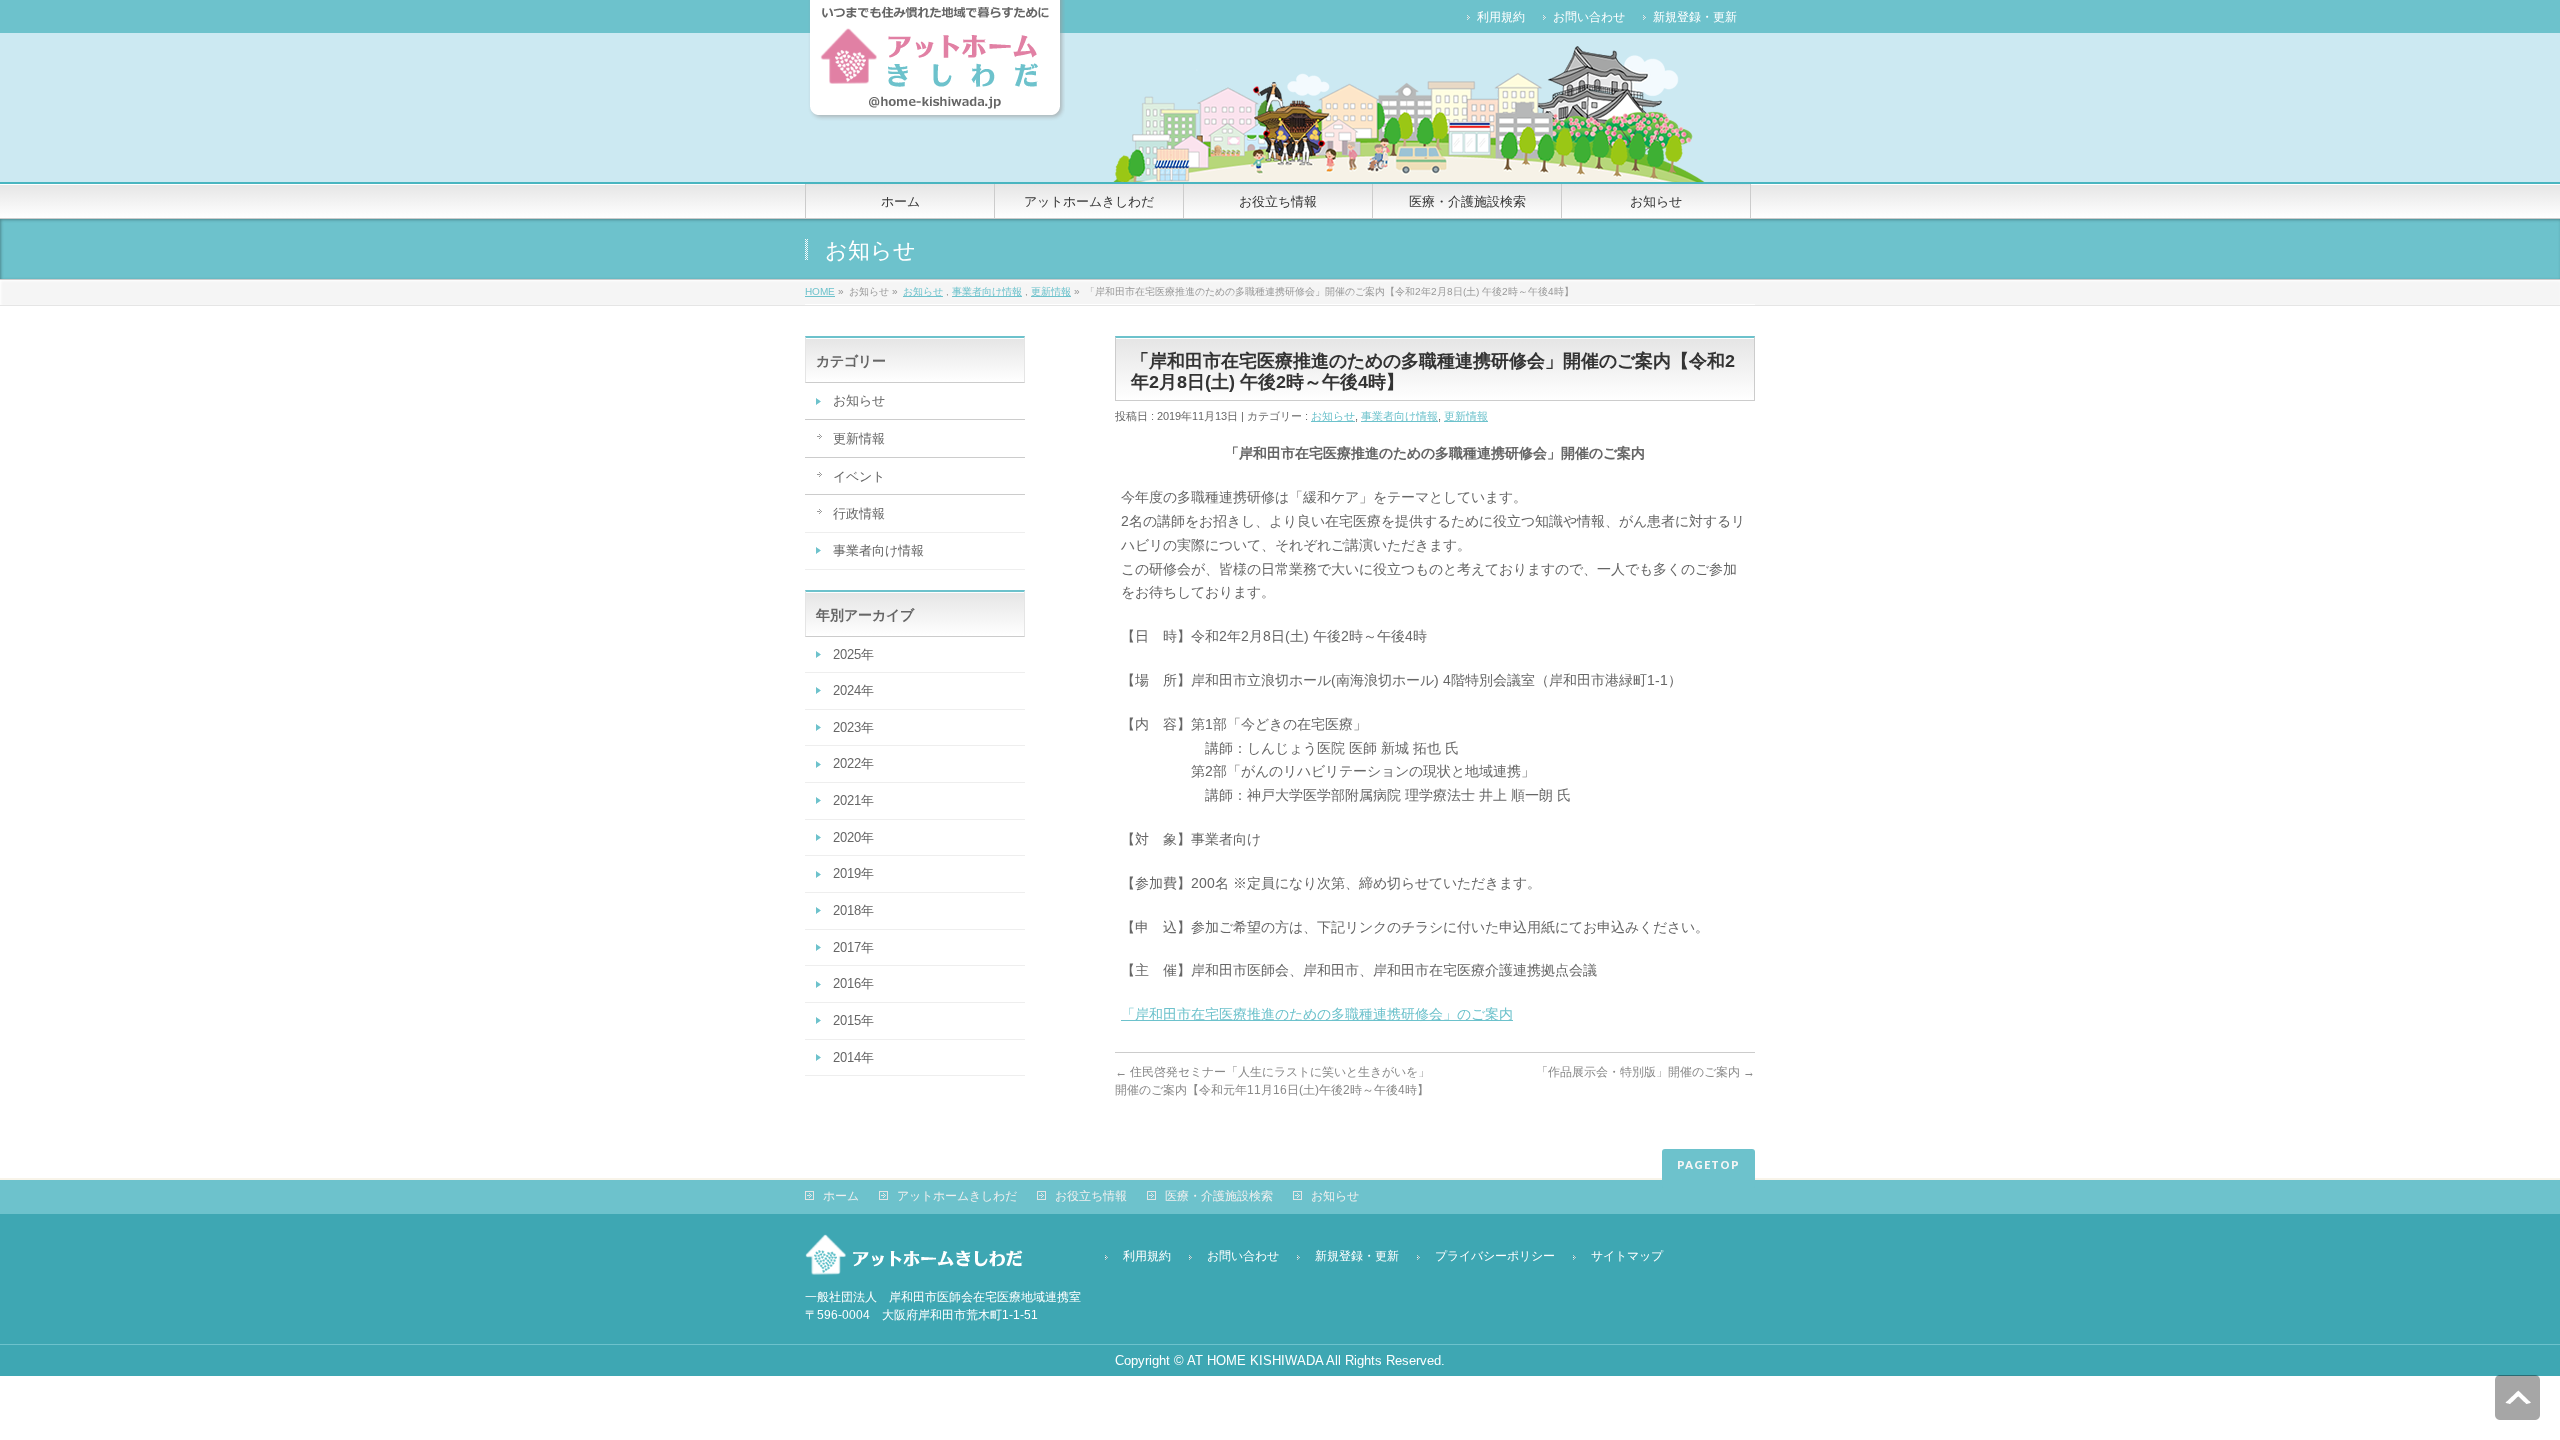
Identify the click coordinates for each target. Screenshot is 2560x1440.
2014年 (853, 1057)
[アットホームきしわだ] (935, 99)
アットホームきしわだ (957, 1196)
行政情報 (859, 513)
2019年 (853, 873)
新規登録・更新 (1695, 17)
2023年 (853, 727)
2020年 (853, 837)
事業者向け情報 (987, 291)
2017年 (853, 947)
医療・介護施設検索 (1219, 1196)
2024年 (853, 690)
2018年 (853, 910)
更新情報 (1051, 291)
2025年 (853, 654)
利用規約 (1501, 17)
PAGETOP (1708, 1164)
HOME (820, 291)
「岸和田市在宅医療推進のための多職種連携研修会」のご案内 (1317, 1014)
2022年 (853, 763)
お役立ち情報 (1091, 1196)
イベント (859, 476)
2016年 (853, 983)
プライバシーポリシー (1495, 1256)
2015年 (853, 1020)
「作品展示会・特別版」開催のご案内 (1645, 1072)
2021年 (853, 800)
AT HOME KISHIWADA (1255, 1360)
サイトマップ (1627, 1256)
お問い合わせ (1589, 17)
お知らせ (923, 291)
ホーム (841, 1196)
